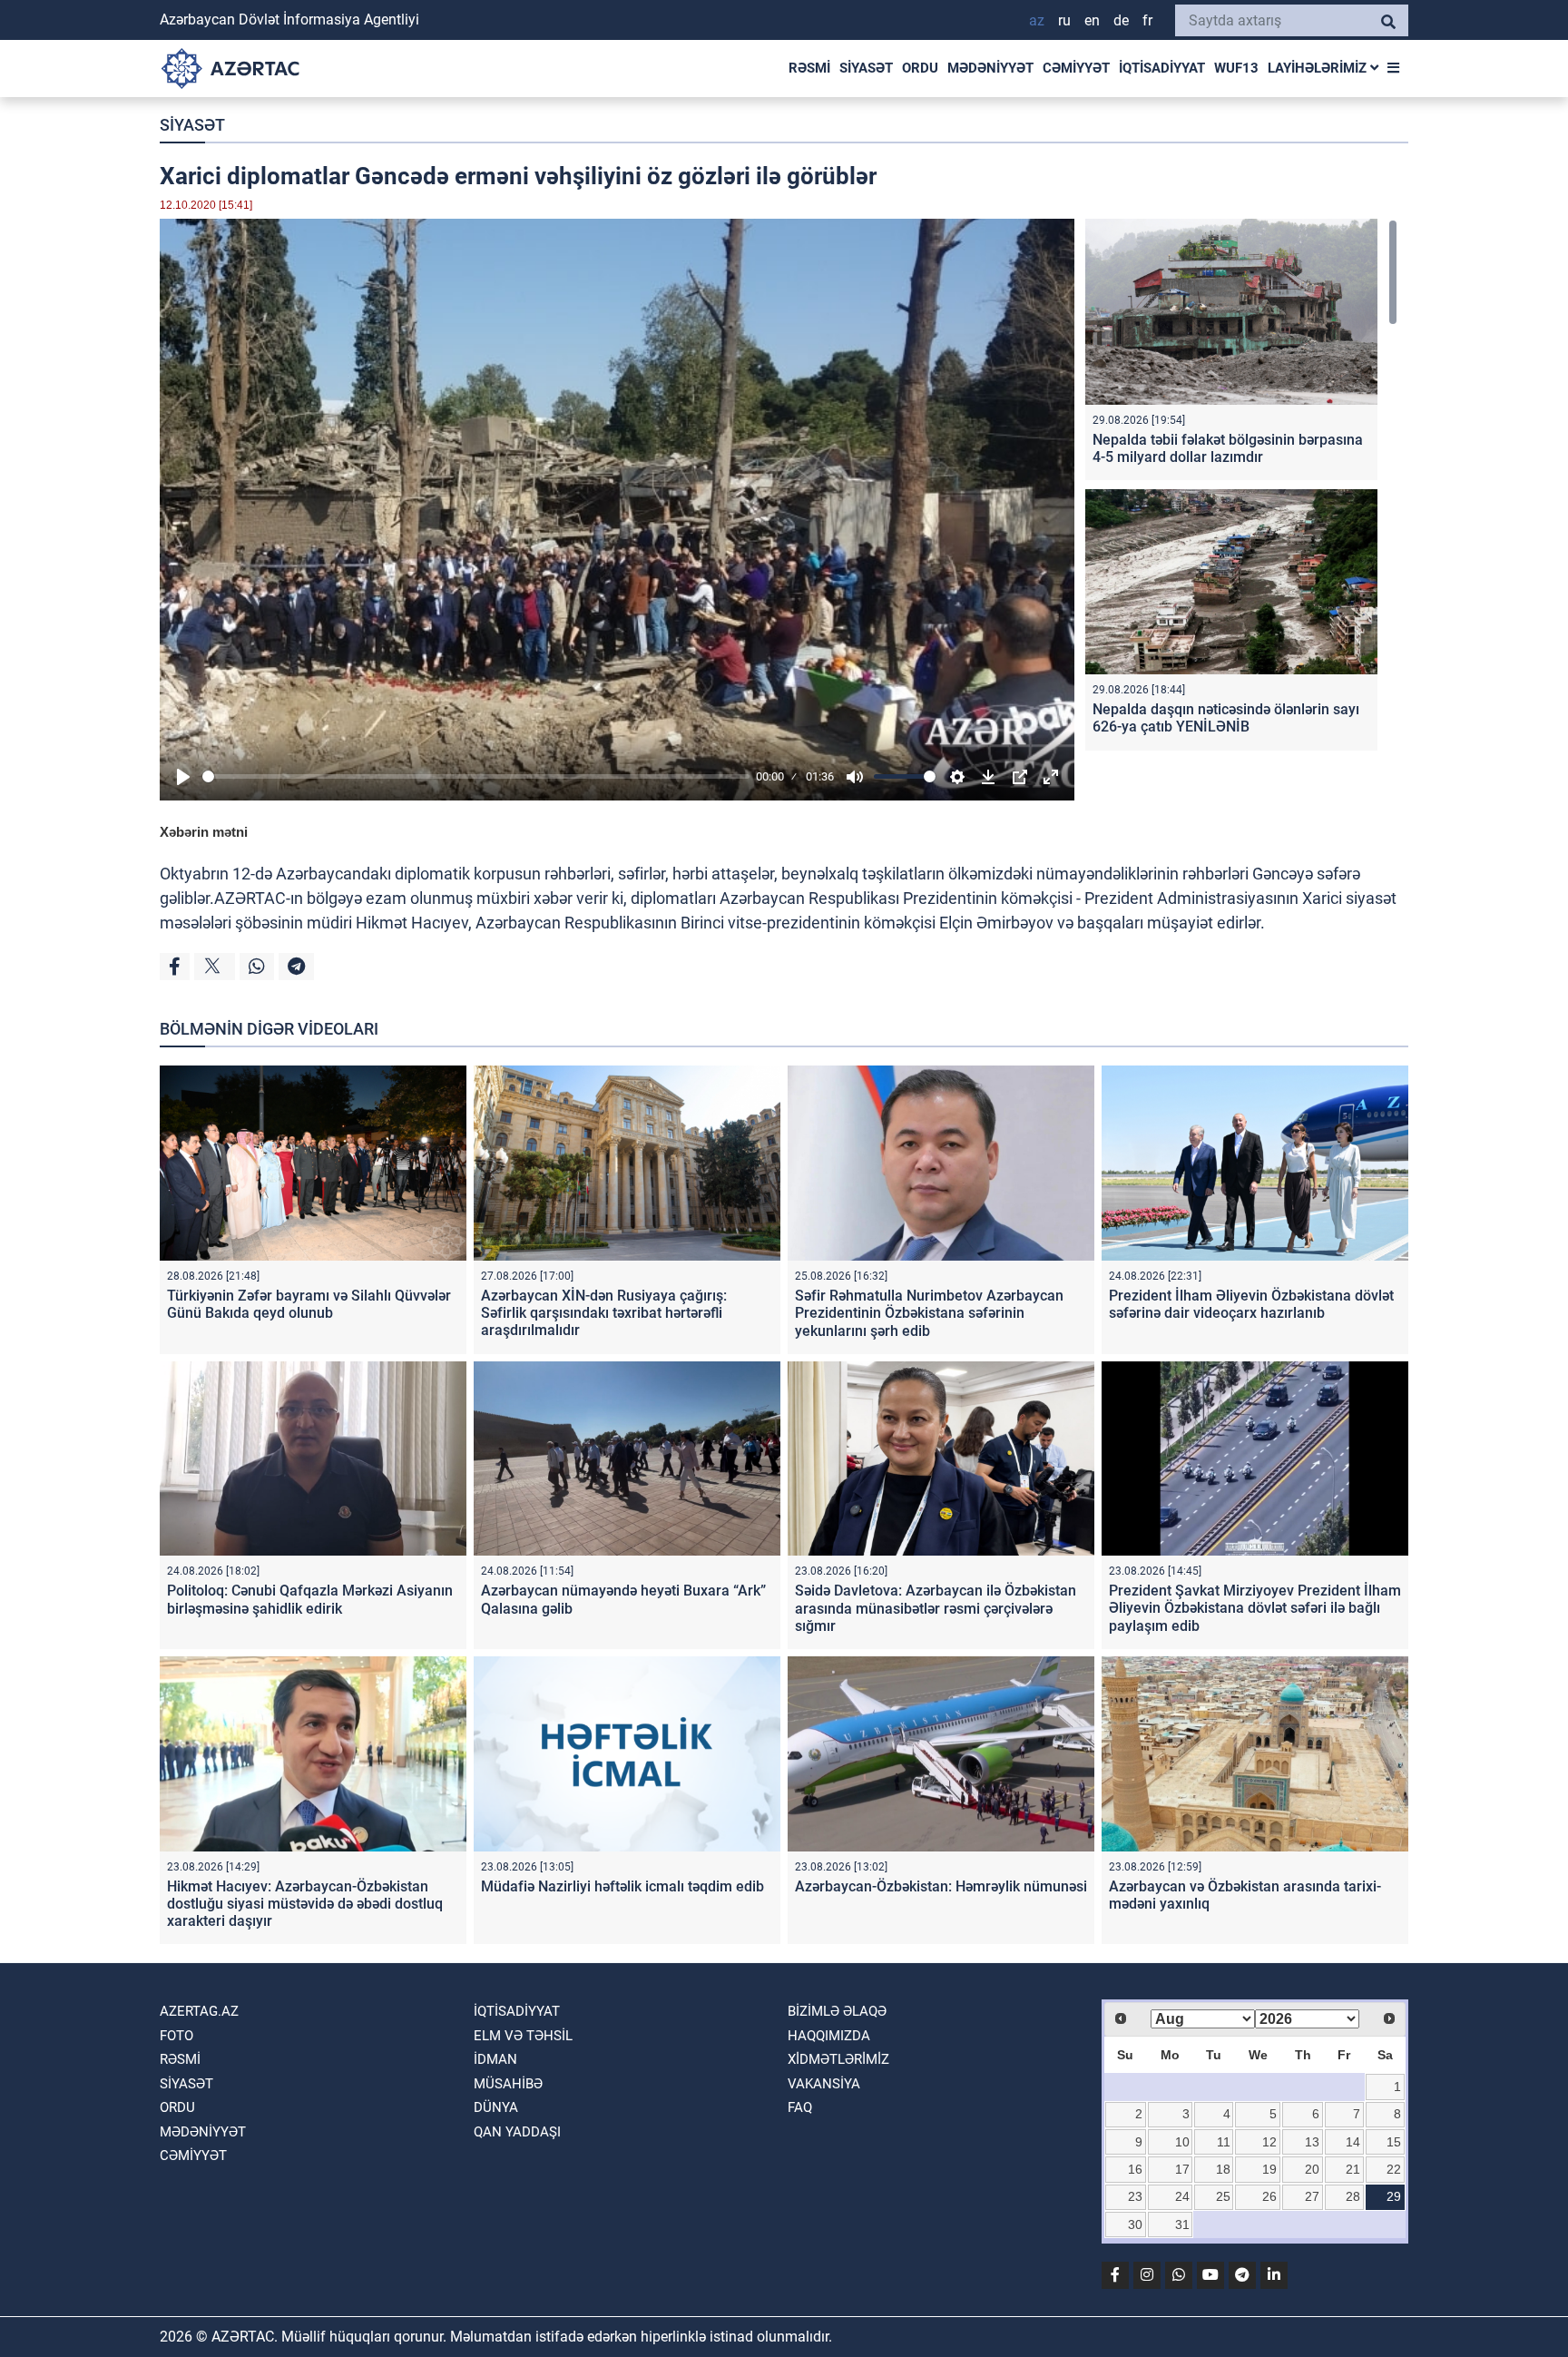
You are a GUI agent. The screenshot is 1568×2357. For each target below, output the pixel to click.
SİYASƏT (866, 68)
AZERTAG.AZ (199, 2011)
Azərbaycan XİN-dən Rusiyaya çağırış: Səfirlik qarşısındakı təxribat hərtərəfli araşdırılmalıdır (604, 1313)
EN (1092, 20)
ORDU (920, 68)
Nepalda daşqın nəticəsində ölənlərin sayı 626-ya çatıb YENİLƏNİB (1226, 718)
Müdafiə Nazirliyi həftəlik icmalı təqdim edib (622, 1886)
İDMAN (495, 2059)
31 (1182, 2224)
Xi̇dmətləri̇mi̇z (838, 2059)
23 (1135, 2196)
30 (1135, 2224)
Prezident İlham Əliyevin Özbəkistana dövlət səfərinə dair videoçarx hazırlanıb (1251, 1304)
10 (1182, 2142)
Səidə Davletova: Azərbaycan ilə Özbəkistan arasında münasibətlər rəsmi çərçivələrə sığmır (936, 1608)
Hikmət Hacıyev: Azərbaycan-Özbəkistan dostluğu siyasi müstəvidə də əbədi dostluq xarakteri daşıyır (305, 1904)
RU (1064, 20)
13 (1312, 2142)
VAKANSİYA (824, 2084)
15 (1394, 2142)
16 (1135, 2169)
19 (1269, 2169)
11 (1224, 2142)
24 (1182, 2196)
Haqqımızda (829, 2036)
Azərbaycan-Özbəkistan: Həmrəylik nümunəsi (941, 1886)
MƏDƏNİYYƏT (990, 68)
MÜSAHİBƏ (508, 2084)
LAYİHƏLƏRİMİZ (1319, 68)
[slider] (476, 776)
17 (1182, 2169)
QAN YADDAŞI (517, 2132)
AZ (1037, 20)
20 (1312, 2169)
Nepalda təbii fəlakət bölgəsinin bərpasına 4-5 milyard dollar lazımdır (1228, 448)
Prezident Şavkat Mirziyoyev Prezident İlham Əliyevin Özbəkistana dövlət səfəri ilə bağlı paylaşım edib (1255, 1608)
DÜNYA (496, 2107)
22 (1394, 2169)
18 (1223, 2169)
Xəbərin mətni (204, 832)
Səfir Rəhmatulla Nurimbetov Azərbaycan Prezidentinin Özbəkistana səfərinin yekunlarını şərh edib (929, 1313)
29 (1394, 2196)
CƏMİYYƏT (1076, 68)
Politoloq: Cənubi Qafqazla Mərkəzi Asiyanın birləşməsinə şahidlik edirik (310, 1599)
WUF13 (1236, 68)
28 (1353, 2196)
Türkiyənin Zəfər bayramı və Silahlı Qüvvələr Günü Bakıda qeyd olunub (309, 1304)
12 (1269, 2142)
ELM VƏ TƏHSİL (523, 2036)
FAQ (800, 2107)
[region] (1241, 489)
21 (1353, 2169)
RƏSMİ (809, 68)
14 (1353, 2142)
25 (1223, 2196)
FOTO (176, 2036)
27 (1312, 2196)
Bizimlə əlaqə (837, 2011)
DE (1121, 20)
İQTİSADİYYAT (1162, 68)
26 (1269, 2196)
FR (1147, 20)
